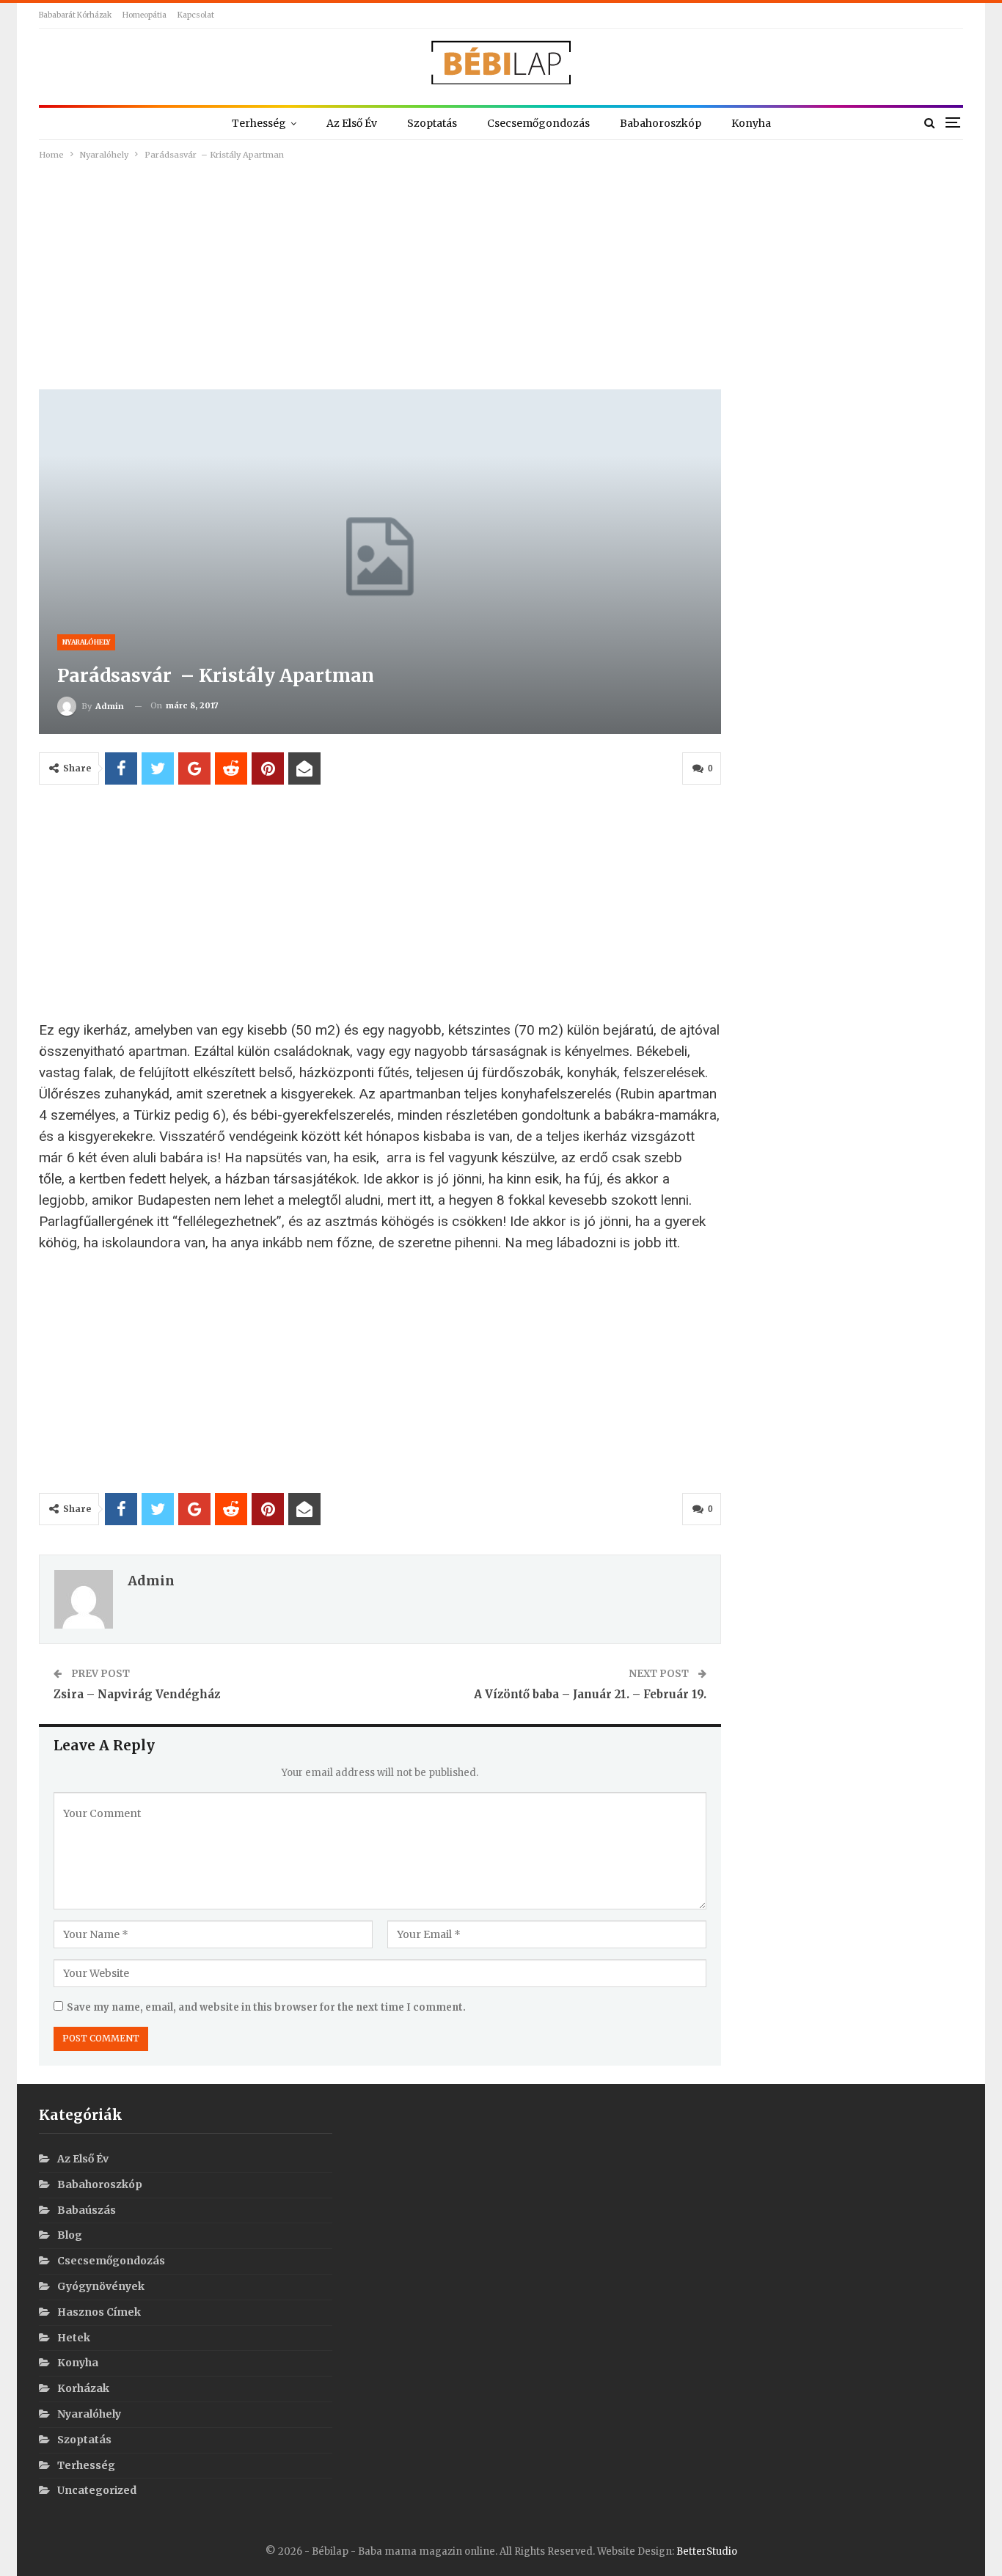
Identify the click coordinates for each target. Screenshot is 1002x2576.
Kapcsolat (196, 15)
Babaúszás (87, 2210)
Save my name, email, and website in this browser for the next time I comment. (266, 2007)
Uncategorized (97, 2490)
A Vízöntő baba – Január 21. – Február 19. (590, 1694)
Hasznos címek (99, 2312)
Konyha (751, 123)
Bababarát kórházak (75, 15)
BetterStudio (707, 2551)
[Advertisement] (501, 273)
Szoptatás (432, 123)
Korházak (83, 2388)
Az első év (352, 123)
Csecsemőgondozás (538, 123)
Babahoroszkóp (661, 123)
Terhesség (259, 123)
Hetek (74, 2338)
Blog (70, 2235)
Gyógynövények (101, 2286)
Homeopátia (145, 15)
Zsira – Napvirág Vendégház (137, 1694)
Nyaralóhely (86, 642)
